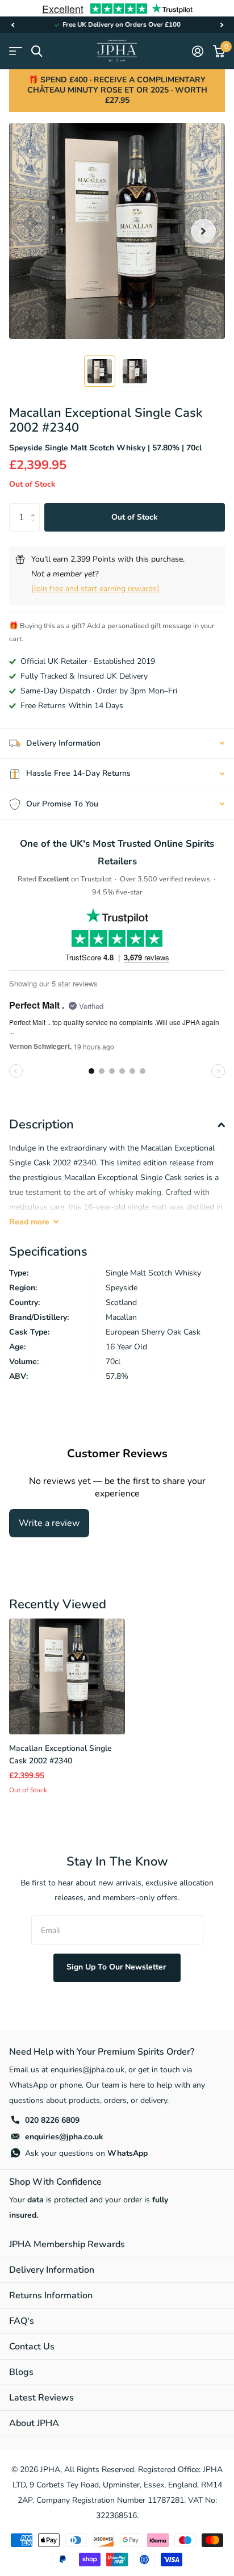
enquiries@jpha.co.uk (64, 2137)
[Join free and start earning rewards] (95, 589)
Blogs (21, 2372)
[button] (12, 25)
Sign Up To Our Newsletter (117, 1967)
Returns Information (51, 2295)
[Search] (37, 51)
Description (41, 1124)
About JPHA (34, 2423)
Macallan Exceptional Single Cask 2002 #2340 (60, 1754)
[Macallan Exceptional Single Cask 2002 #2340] (67, 1676)
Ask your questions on (86, 2153)
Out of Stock (135, 517)
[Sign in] (197, 51)
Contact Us (32, 2347)
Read (29, 1222)
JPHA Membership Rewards (67, 2244)
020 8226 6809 (52, 2120)
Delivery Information (52, 2270)
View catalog (16, 51)
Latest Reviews (41, 2398)
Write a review (49, 1523)
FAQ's (22, 2321)
